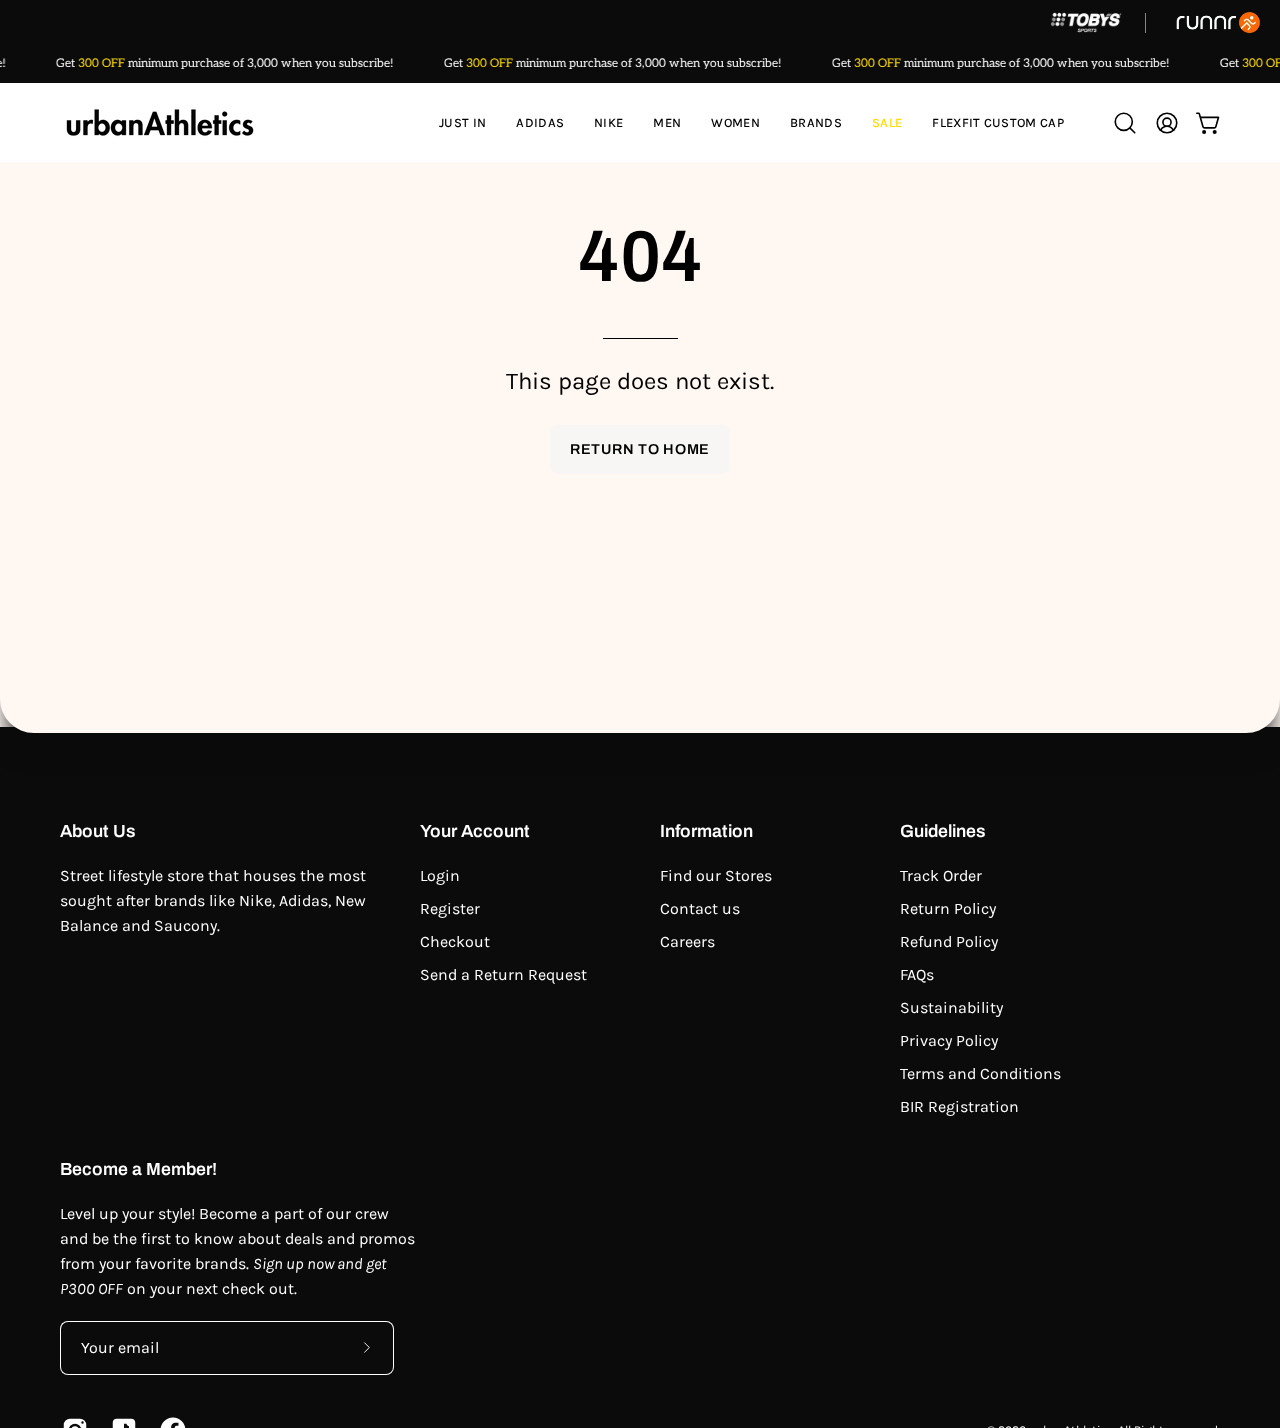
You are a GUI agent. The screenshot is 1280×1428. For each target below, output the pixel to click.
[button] (540, 122)
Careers (687, 941)
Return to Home (640, 449)
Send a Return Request (503, 974)
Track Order (941, 875)
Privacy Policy (949, 1040)
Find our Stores (716, 875)
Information (706, 831)
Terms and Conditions (980, 1073)
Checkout (455, 941)
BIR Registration (959, 1106)
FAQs (917, 974)
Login (440, 875)
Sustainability (951, 1007)
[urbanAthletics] (160, 122)
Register (450, 908)
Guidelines (943, 831)
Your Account (475, 831)
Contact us (700, 908)
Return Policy (948, 908)
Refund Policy (949, 941)
